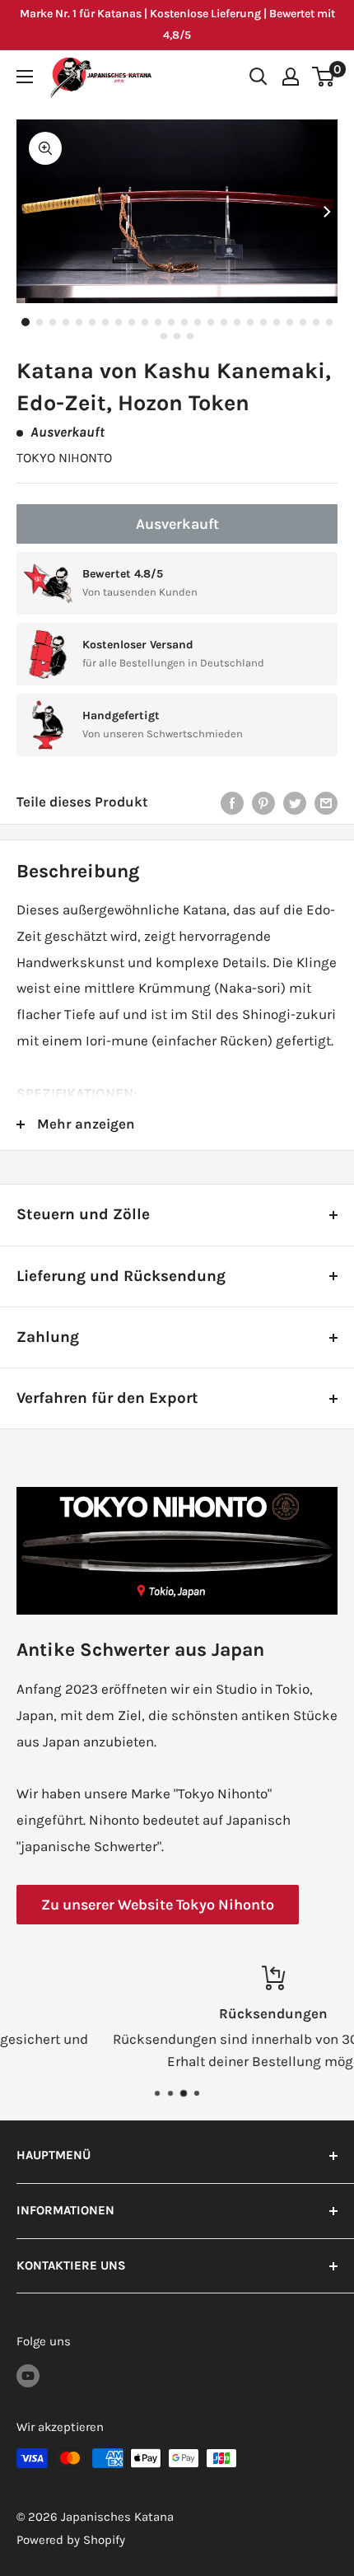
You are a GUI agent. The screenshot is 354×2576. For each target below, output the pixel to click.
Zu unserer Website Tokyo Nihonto (158, 1905)
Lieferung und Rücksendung (121, 1276)
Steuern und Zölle (83, 1214)
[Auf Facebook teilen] (232, 802)
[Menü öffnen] (25, 77)
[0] (324, 77)
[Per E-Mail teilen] (326, 802)
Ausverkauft (177, 524)
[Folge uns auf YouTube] (28, 2375)
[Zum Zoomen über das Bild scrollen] (45, 148)
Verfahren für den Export (107, 1398)
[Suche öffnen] (259, 77)
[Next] (327, 212)
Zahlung (48, 1337)
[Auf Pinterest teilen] (263, 802)
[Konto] (291, 77)
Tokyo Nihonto (64, 458)
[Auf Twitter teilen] (295, 802)
